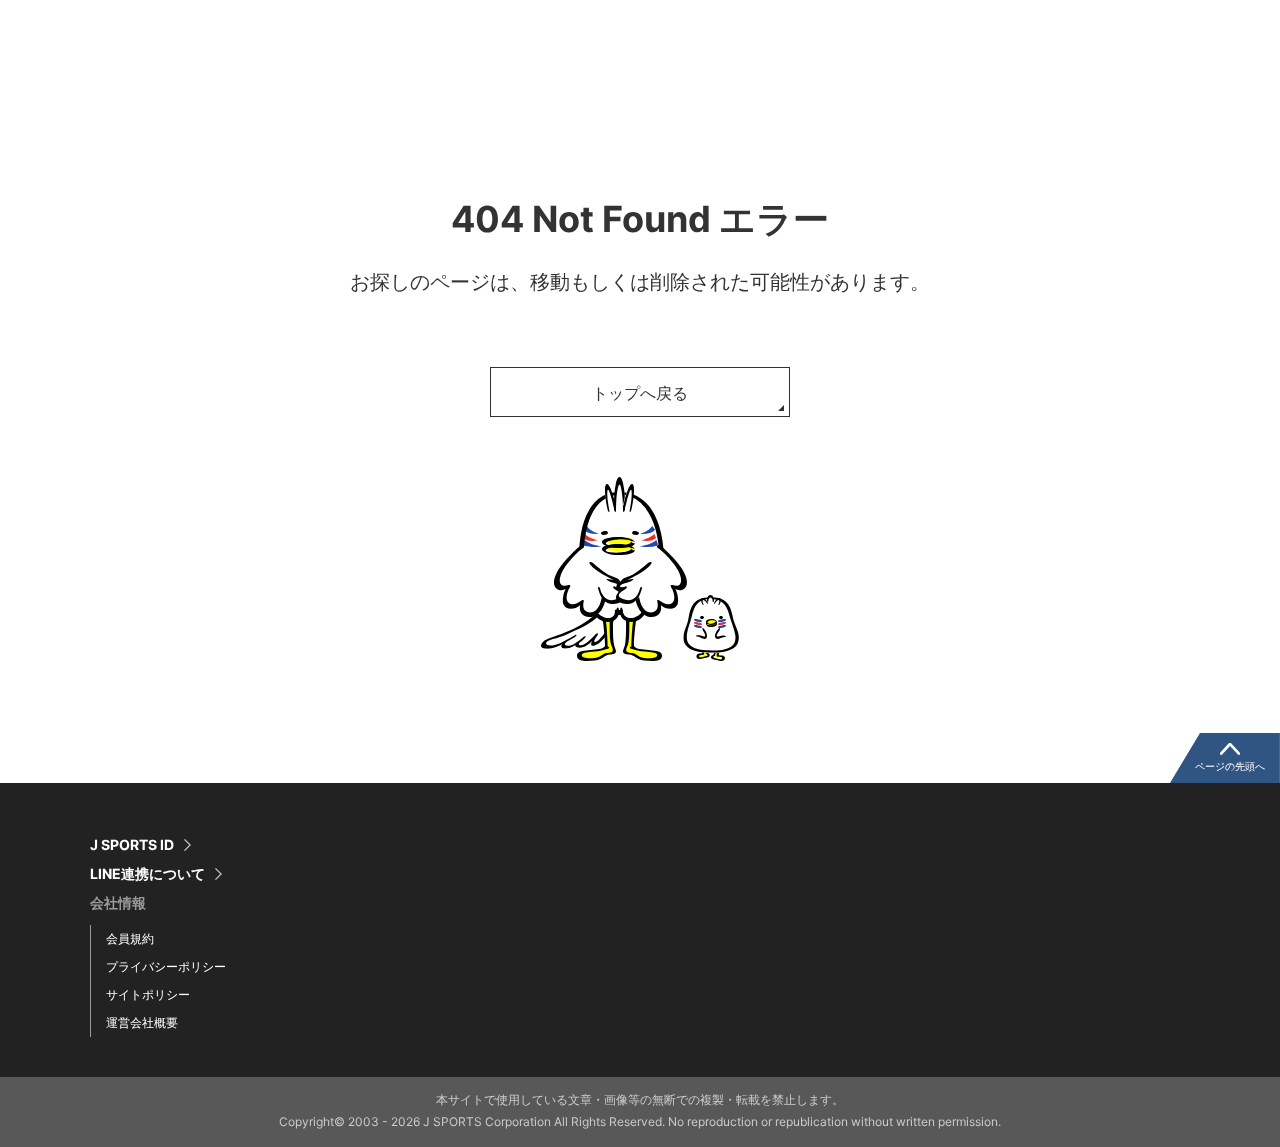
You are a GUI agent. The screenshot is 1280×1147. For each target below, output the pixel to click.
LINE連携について (147, 874)
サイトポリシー (148, 994)
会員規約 (130, 938)
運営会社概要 (142, 1022)
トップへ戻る (640, 393)
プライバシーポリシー (166, 966)
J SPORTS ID (132, 845)
